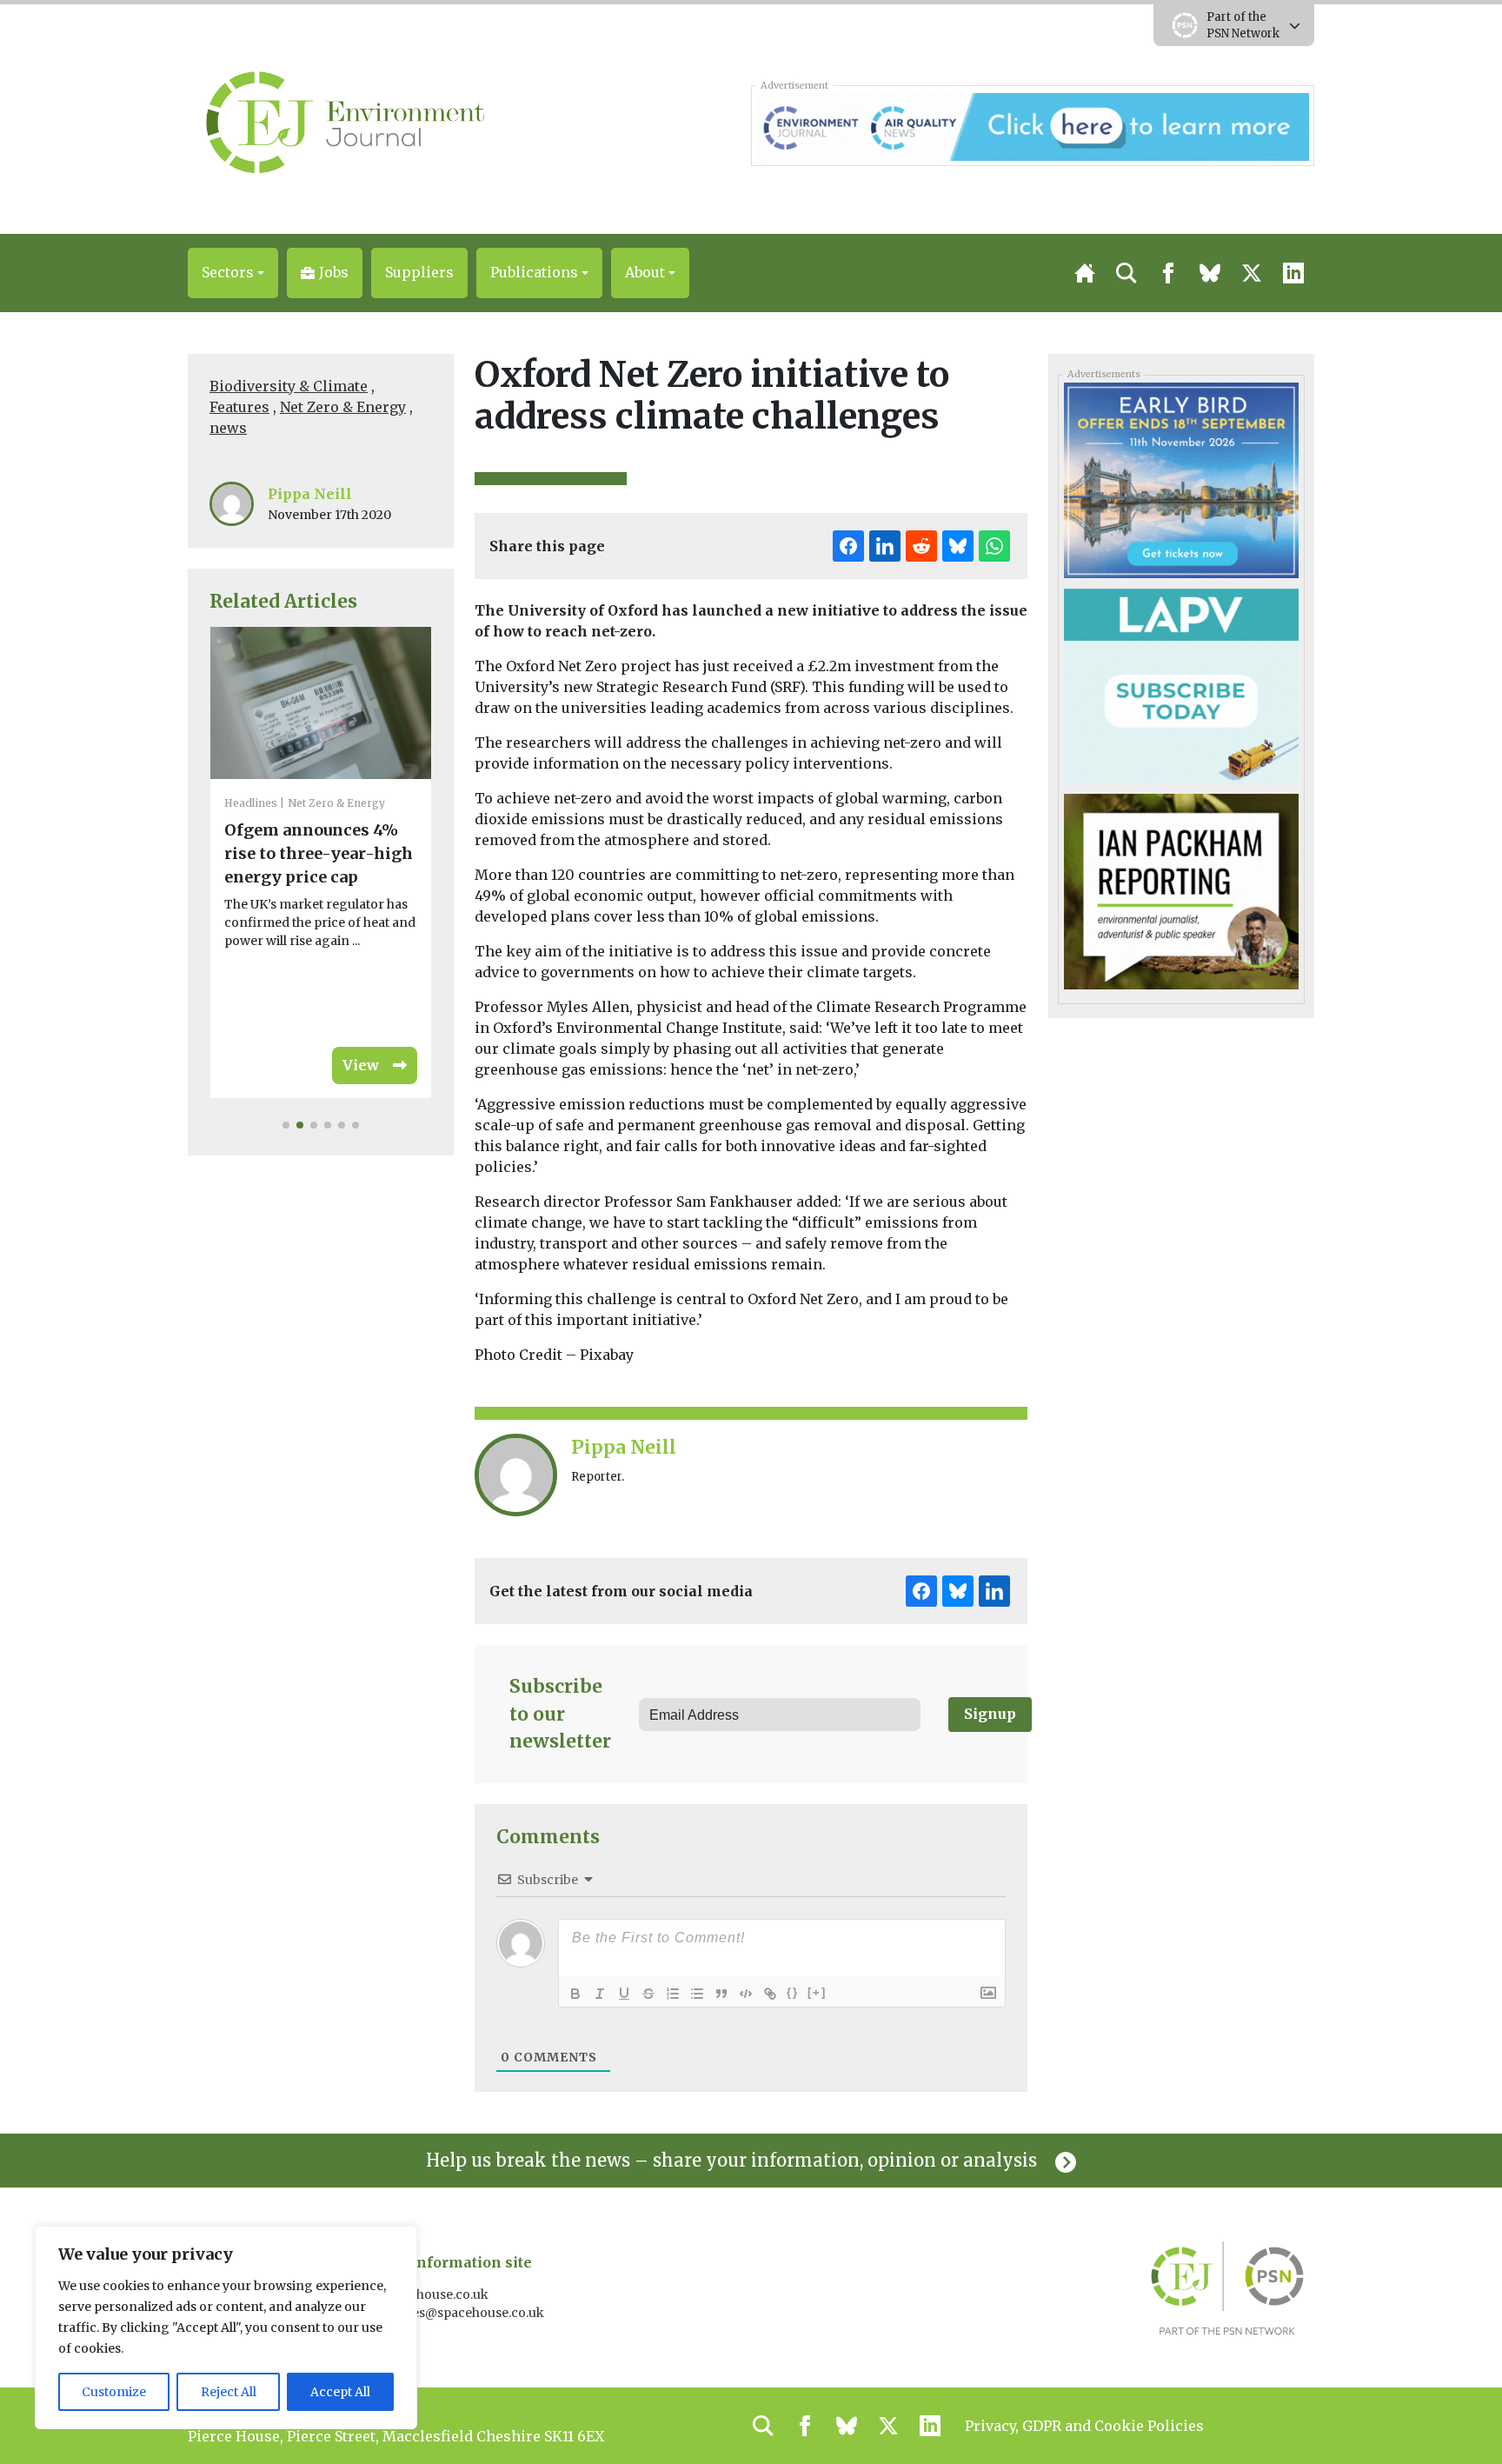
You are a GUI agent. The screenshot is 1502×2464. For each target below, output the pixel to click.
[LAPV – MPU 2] (1181, 684)
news (228, 428)
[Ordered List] (673, 1994)
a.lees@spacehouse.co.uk (469, 2313)
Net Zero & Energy (343, 407)
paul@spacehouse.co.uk (417, 2294)
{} (793, 1992)
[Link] (770, 1994)
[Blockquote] (721, 1994)
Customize (114, 2392)
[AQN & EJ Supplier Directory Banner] (1032, 125)
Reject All (229, 2392)
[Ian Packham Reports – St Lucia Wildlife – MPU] (1181, 890)
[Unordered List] (697, 1994)
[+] (817, 1992)
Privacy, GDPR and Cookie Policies (1084, 2426)
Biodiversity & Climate (289, 386)
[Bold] (575, 1994)
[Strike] (648, 1994)
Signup (990, 1714)
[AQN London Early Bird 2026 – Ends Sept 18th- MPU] (1181, 479)
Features (239, 407)
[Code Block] (746, 1994)
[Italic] (600, 1994)
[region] (226, 2327)
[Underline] (624, 1994)
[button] (233, 273)
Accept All (340, 2392)
